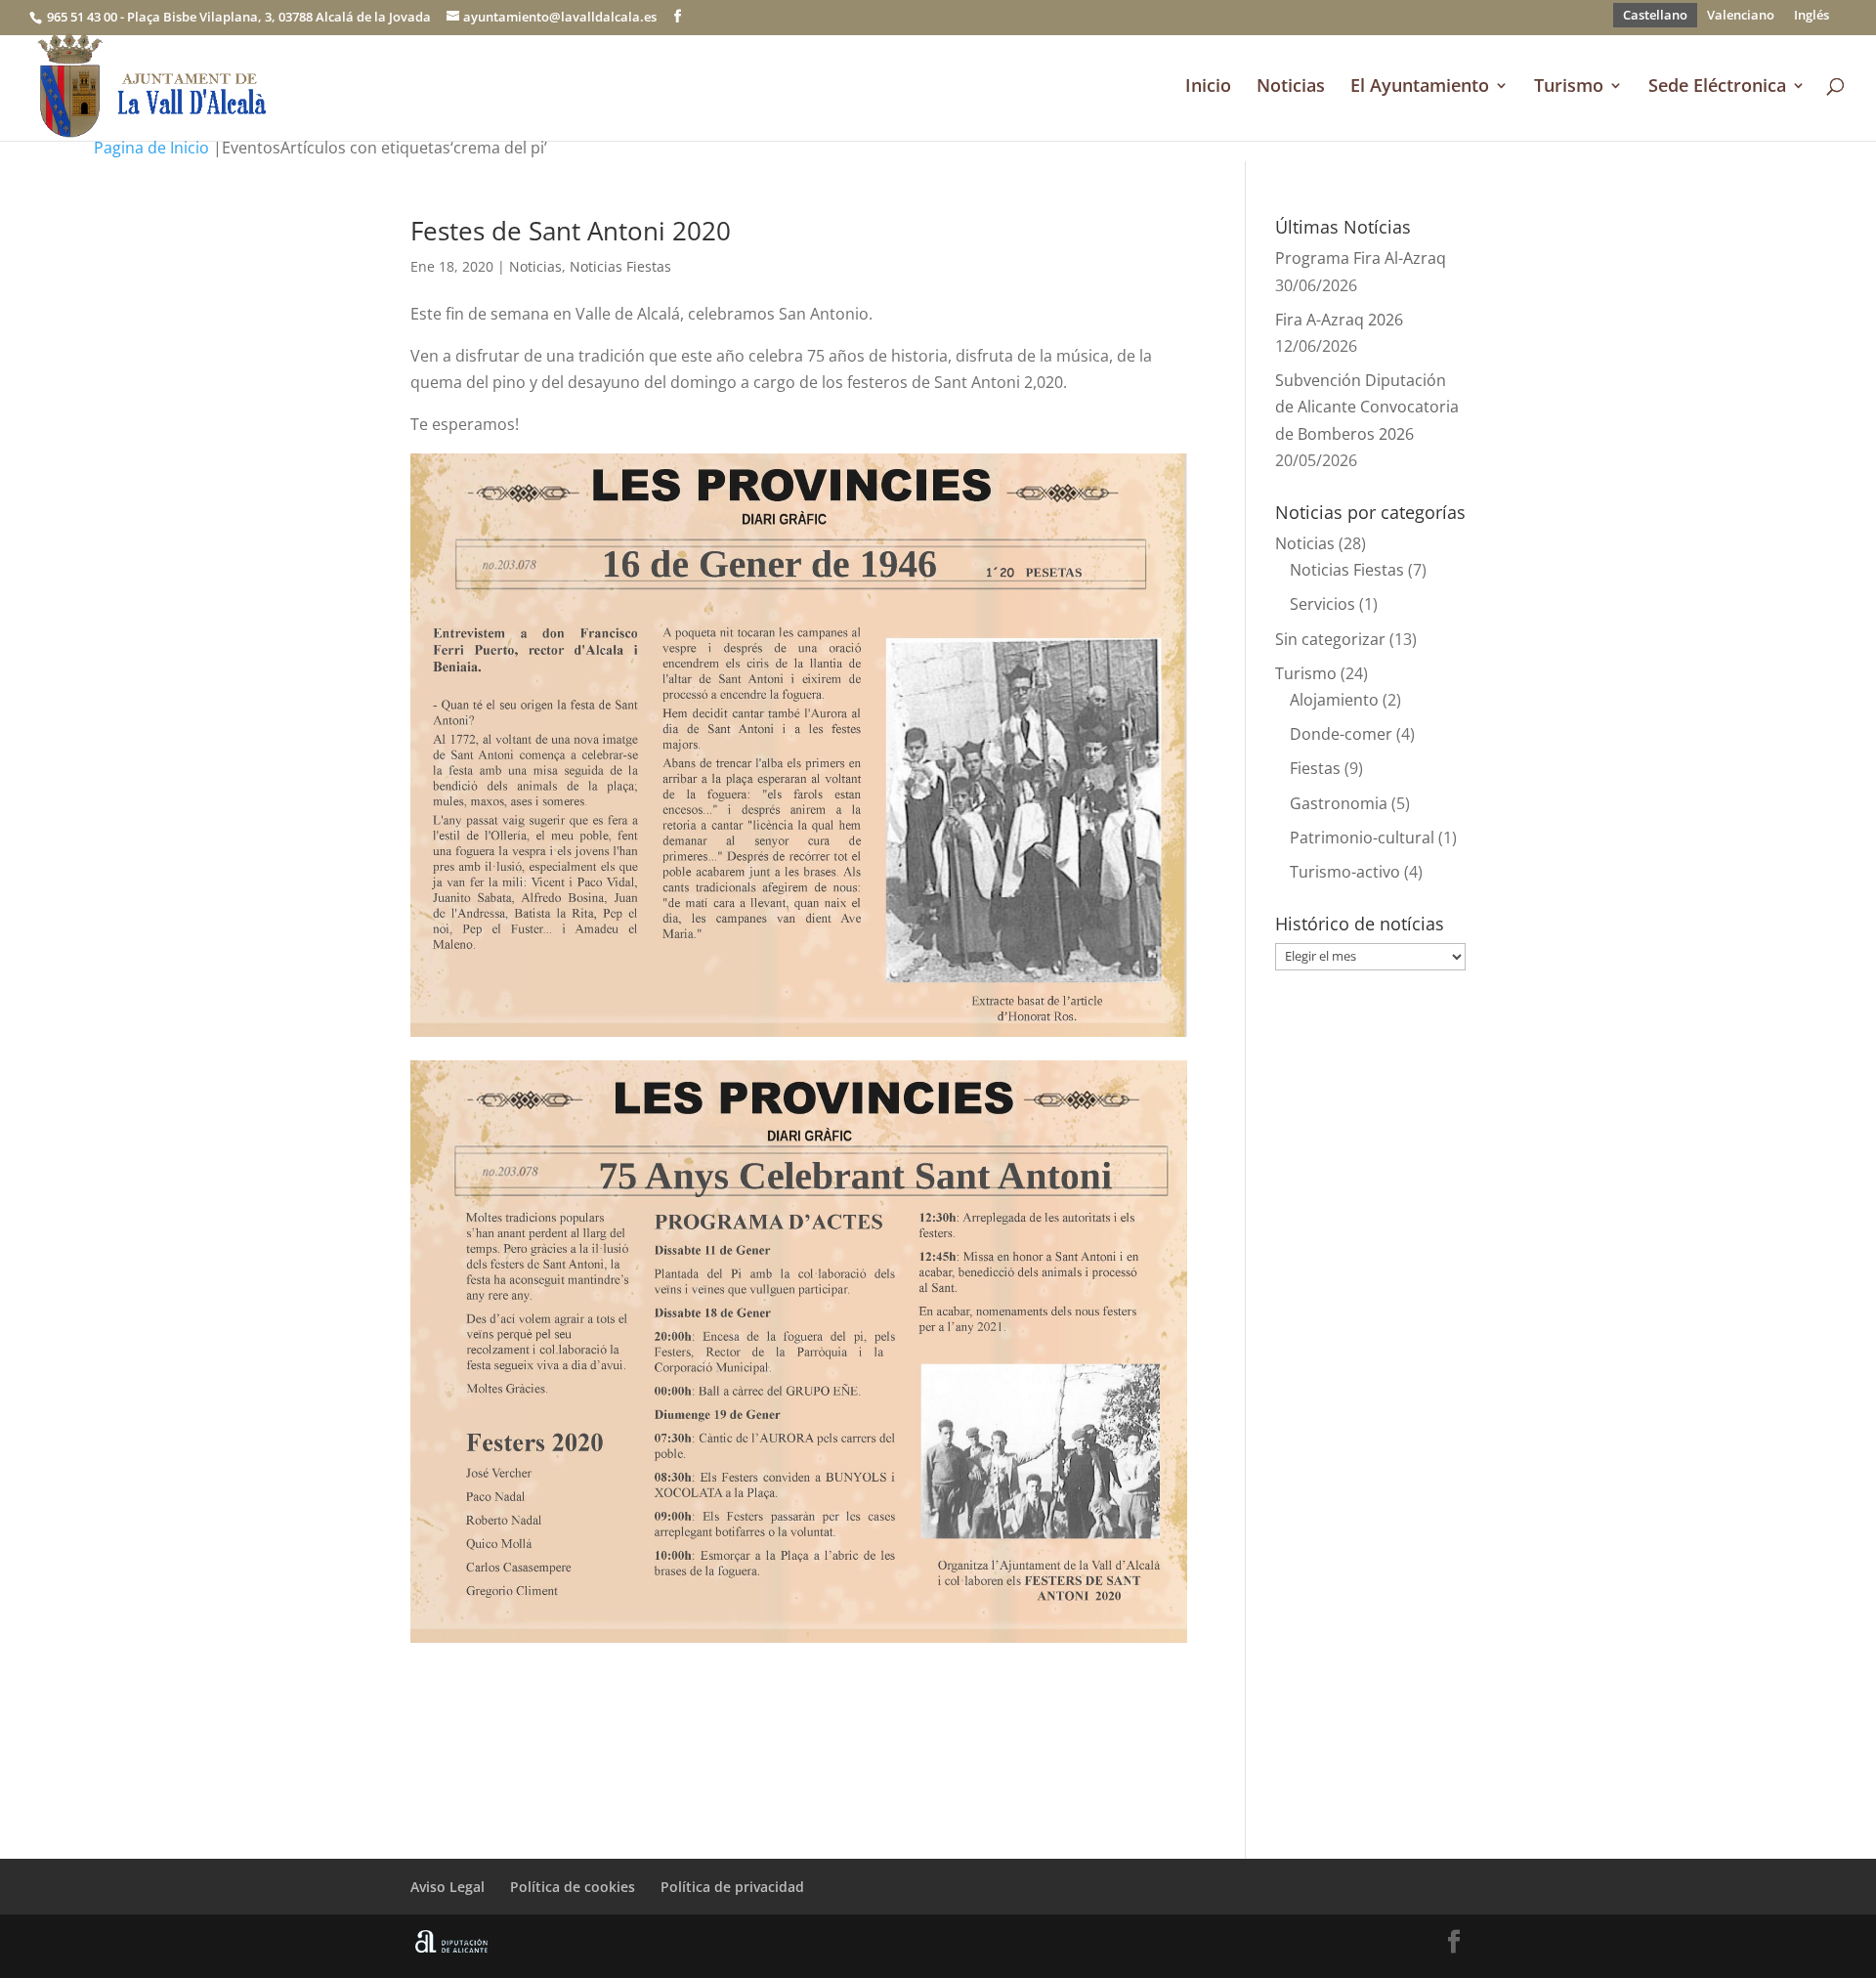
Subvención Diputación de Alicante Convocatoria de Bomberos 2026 (1367, 407)
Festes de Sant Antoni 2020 (571, 231)
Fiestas (1315, 768)
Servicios (1322, 604)
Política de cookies (573, 1887)
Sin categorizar (1330, 639)
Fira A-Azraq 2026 (1339, 320)
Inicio (1208, 87)
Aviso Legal (448, 1887)
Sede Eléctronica (1717, 87)
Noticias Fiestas (620, 266)
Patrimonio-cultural (1362, 838)
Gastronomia (1339, 803)
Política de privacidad (732, 1887)
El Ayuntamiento (1420, 87)
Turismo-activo (1345, 872)
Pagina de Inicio (151, 148)
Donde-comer (1341, 734)
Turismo (1569, 87)
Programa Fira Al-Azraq (1361, 258)
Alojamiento (1334, 700)
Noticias (1291, 87)
